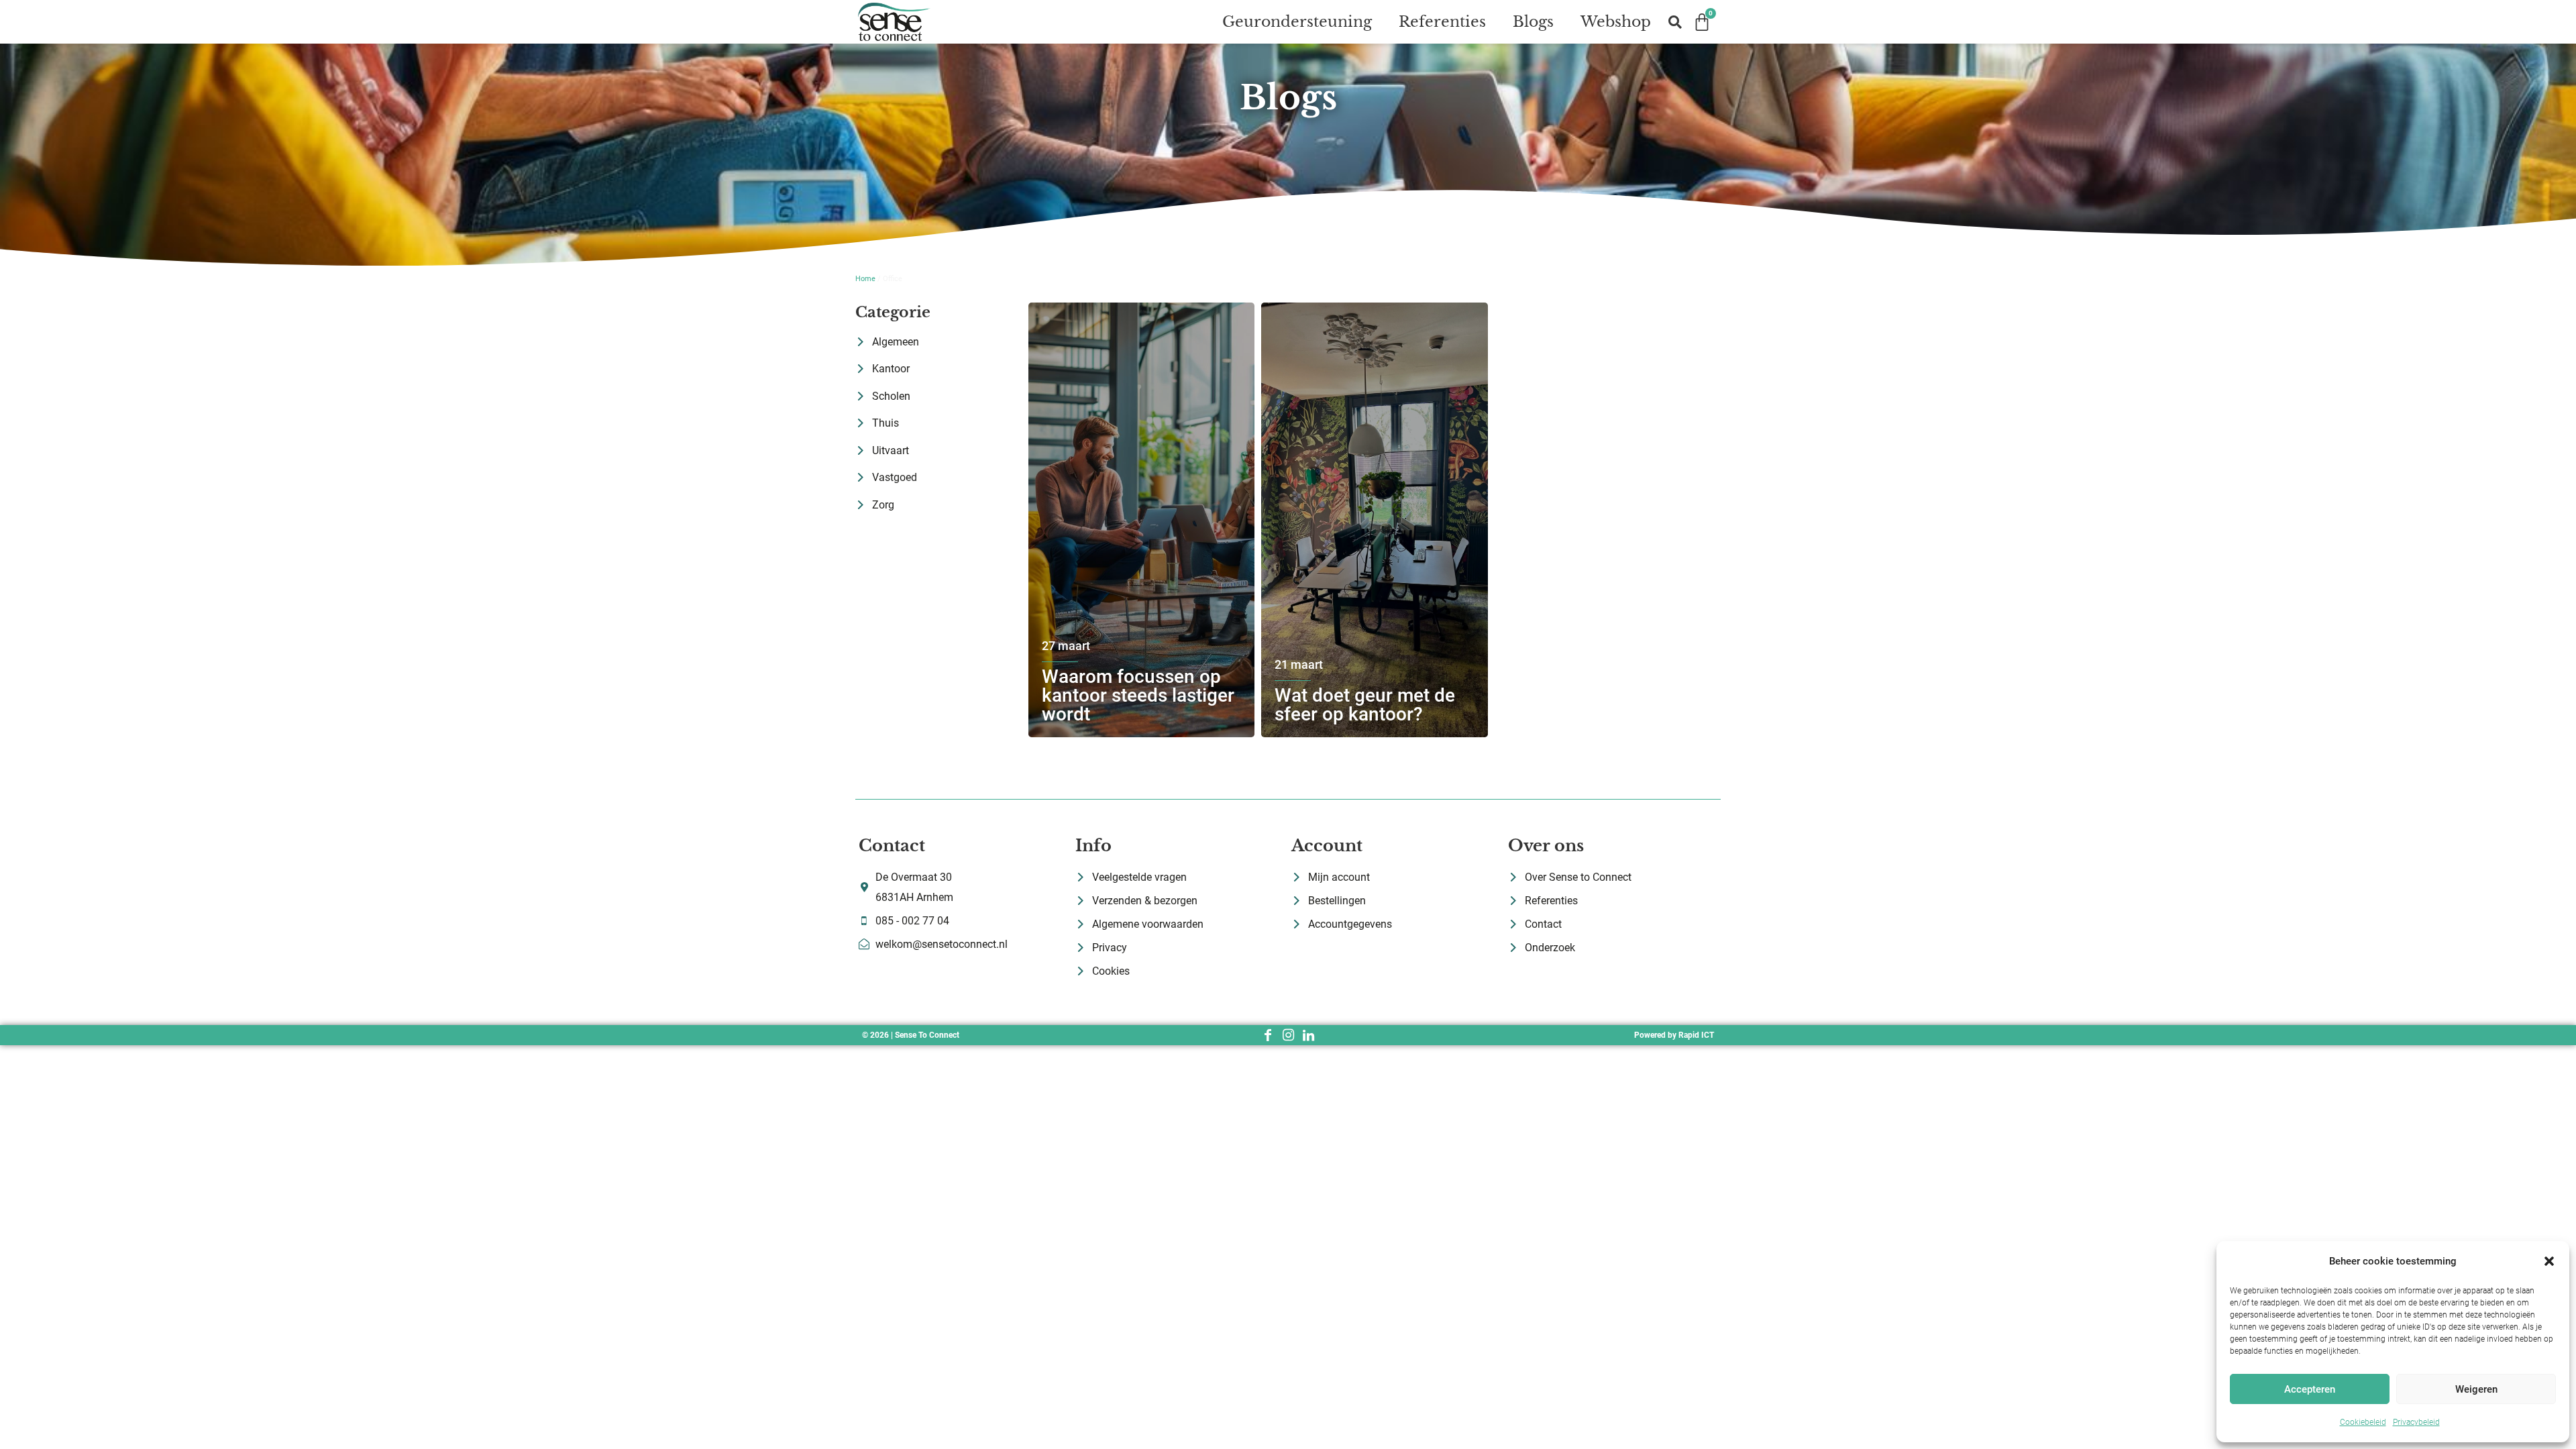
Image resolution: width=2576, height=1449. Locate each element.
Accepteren (2310, 1389)
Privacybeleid (2416, 1422)
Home (865, 279)
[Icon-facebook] (1268, 1035)
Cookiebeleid (2363, 1422)
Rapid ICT (1696, 1035)
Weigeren (2476, 1389)
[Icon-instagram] (1288, 1035)
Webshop (1616, 22)
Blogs (1533, 22)
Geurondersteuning (1297, 22)
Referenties (1442, 22)
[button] (2549, 1261)
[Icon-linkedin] (1308, 1035)
